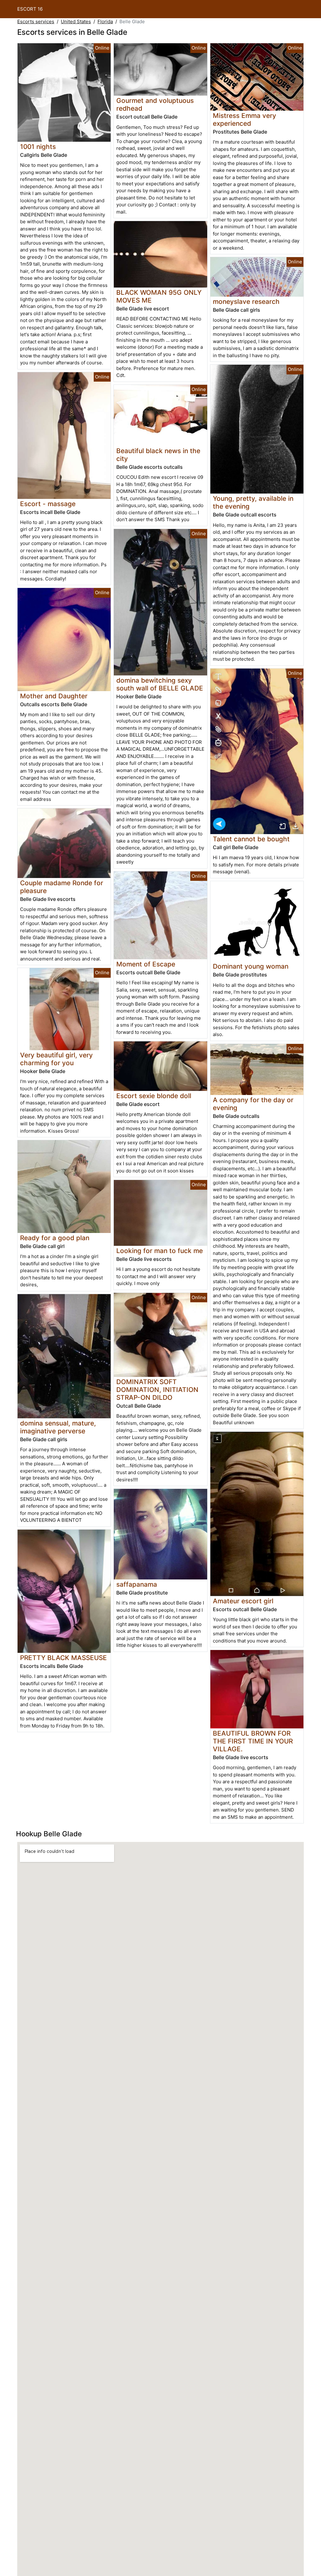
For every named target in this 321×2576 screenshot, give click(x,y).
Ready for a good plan (55, 1238)
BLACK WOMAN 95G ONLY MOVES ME (159, 296)
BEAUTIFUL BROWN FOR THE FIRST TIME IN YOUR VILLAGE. (253, 1741)
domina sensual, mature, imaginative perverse (58, 1427)
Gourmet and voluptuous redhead (155, 104)
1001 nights (38, 147)
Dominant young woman (251, 966)
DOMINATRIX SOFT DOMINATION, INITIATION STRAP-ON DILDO (157, 1390)
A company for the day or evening (253, 1104)
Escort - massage (48, 504)
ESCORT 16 (30, 9)
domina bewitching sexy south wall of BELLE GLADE (160, 684)
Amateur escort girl (243, 1601)
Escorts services (36, 21)
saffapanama (137, 1584)
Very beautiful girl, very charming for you (56, 1059)
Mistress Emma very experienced (245, 119)
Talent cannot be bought (251, 839)
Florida (105, 21)
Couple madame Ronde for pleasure (62, 887)
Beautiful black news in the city (158, 455)
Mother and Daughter (54, 696)
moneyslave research (246, 302)
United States (76, 21)
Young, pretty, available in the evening (253, 502)
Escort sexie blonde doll (154, 1096)
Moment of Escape (146, 964)
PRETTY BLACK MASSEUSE (63, 1658)
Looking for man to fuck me (160, 1251)
